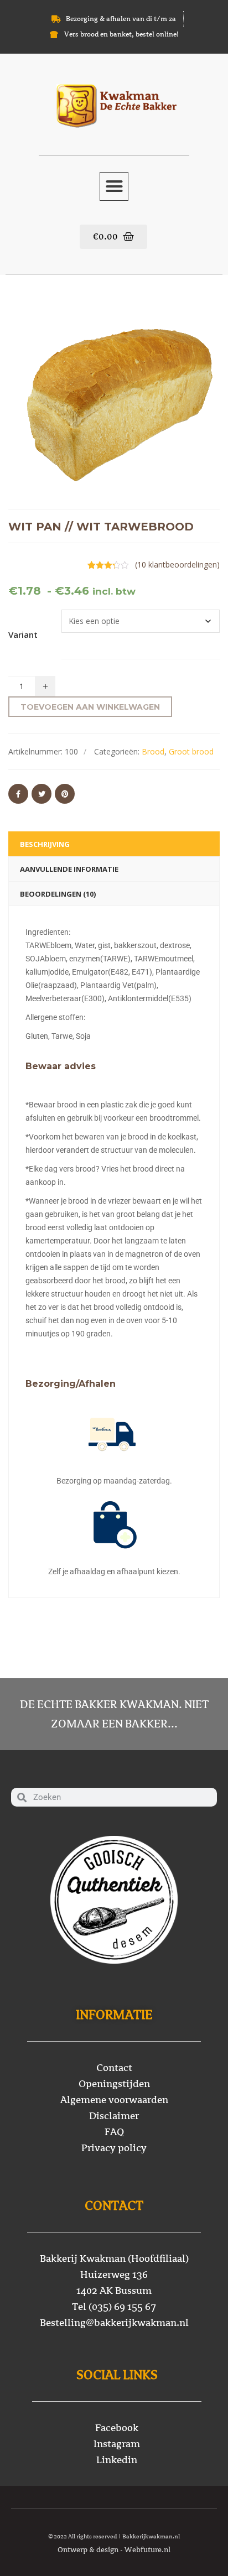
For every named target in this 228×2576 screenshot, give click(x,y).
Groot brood (191, 751)
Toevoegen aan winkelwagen (90, 707)
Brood (153, 751)
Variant (23, 634)
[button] (114, 186)
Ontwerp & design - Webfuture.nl (114, 2550)
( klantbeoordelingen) (177, 564)
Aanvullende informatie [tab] (69, 869)
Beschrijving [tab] (45, 844)
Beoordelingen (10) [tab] (58, 894)
